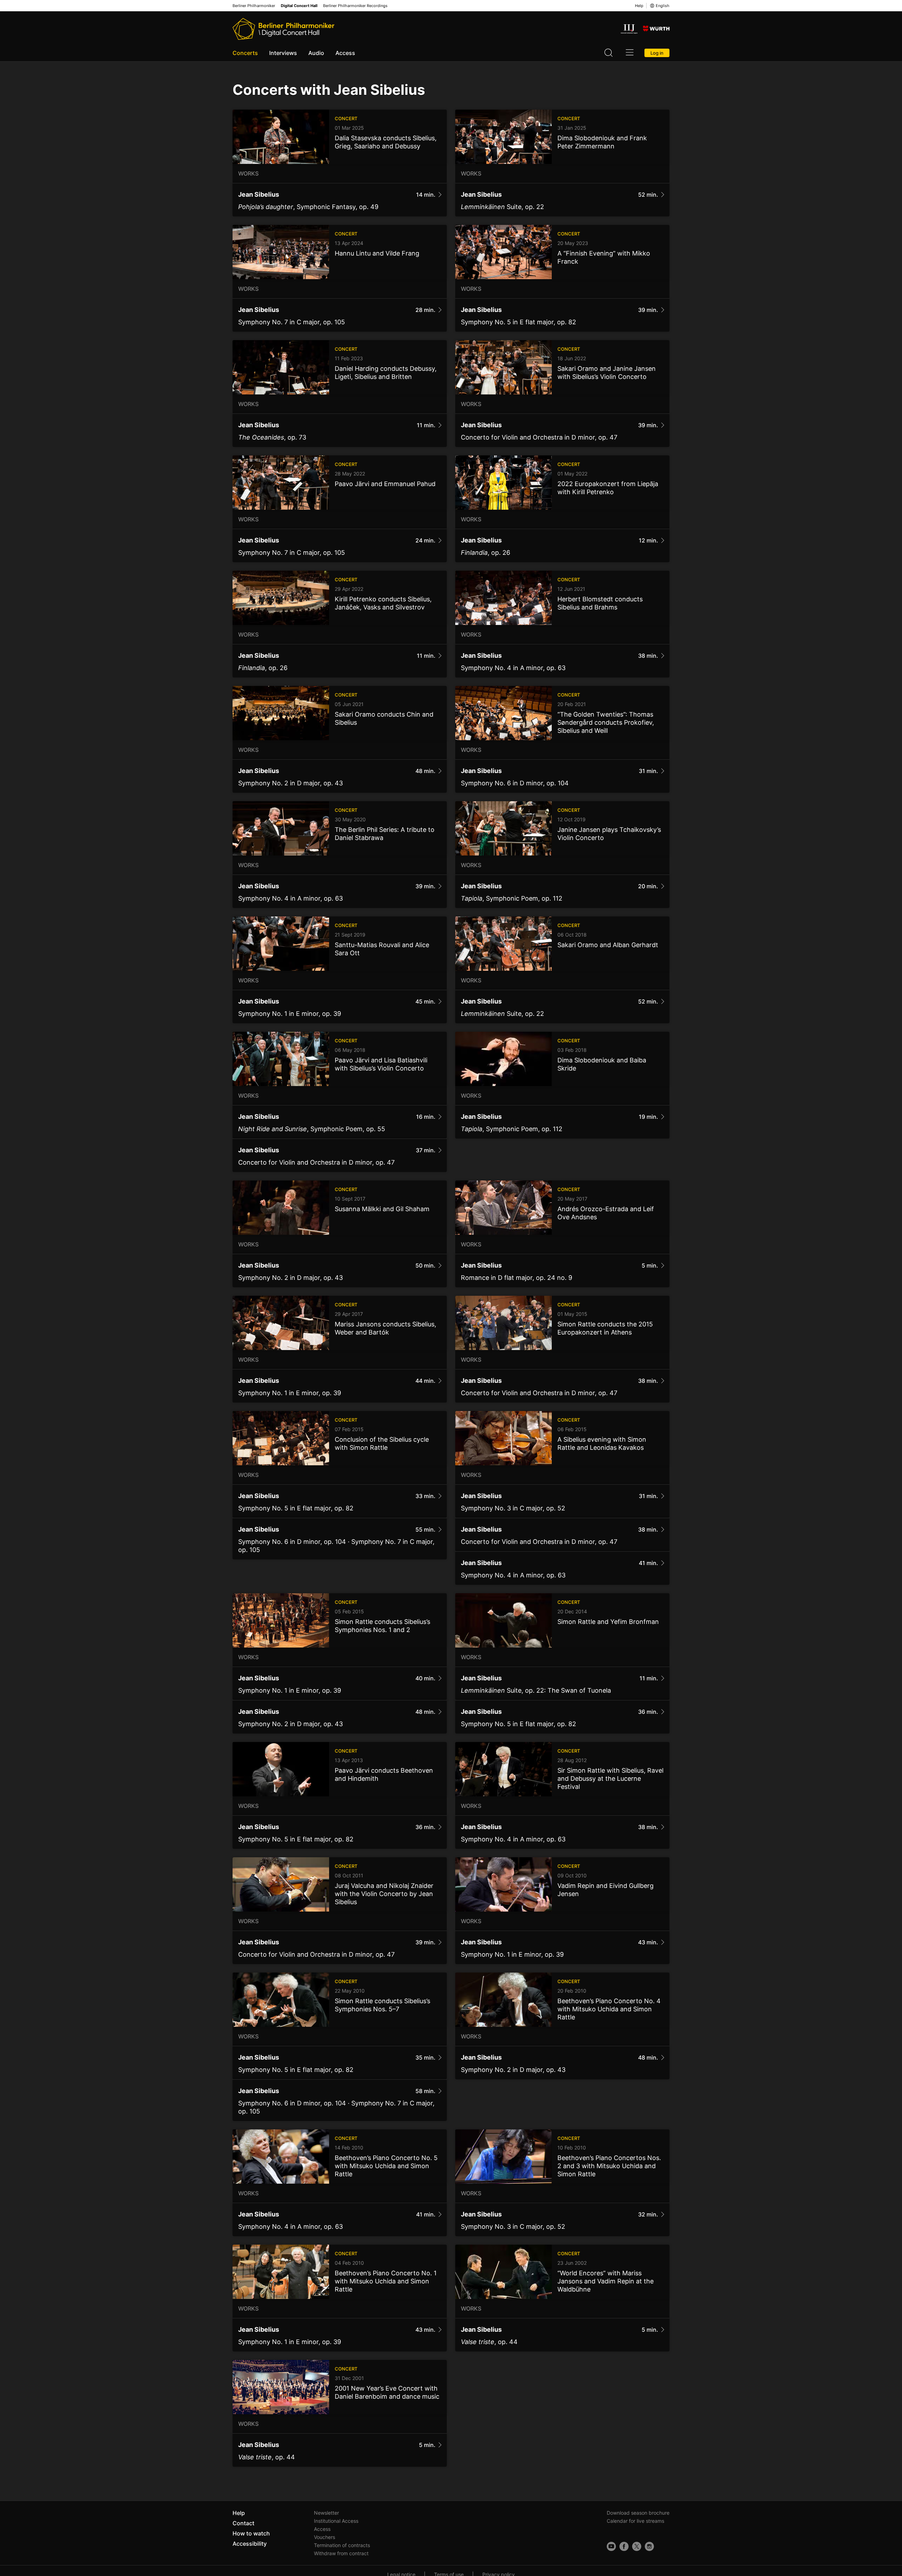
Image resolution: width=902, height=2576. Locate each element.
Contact (243, 2523)
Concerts (245, 53)
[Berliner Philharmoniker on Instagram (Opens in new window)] (649, 2546)
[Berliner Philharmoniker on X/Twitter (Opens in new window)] (637, 2546)
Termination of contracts (342, 2545)
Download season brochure (638, 2513)
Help (639, 6)
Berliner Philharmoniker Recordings (355, 6)
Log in (657, 53)
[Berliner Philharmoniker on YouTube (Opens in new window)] (611, 2546)
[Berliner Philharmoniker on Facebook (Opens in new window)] (624, 2546)
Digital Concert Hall (299, 6)
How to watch (251, 2533)
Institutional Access (336, 2521)
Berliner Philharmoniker (254, 6)
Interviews (283, 53)
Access (345, 53)
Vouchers (325, 2537)
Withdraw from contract (341, 2553)
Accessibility (250, 2544)
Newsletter (326, 2513)
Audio (316, 53)
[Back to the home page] (283, 29)
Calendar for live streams (635, 2521)
